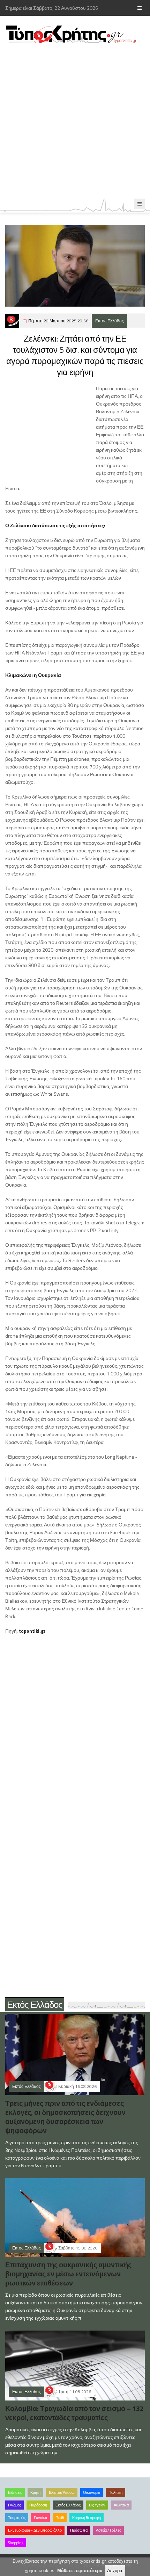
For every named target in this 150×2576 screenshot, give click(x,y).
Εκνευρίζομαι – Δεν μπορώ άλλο (35, 2530)
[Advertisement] (75, 121)
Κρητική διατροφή (87, 2518)
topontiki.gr (32, 1631)
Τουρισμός (17, 2518)
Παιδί (60, 2518)
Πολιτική (115, 2492)
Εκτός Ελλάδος (110, 321)
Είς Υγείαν (97, 2505)
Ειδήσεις (15, 2492)
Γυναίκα (40, 2518)
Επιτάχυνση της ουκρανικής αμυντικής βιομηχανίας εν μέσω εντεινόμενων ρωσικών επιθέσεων (68, 2274)
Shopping (16, 2543)
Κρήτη (35, 2492)
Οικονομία (92, 2492)
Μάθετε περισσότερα (80, 2571)
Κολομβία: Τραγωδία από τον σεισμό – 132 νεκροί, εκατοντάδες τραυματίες (74, 2413)
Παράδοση (38, 2505)
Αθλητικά (121, 2505)
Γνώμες (14, 2505)
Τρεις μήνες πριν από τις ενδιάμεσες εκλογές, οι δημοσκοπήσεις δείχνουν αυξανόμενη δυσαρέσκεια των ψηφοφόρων (65, 2117)
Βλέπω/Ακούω (62, 2492)
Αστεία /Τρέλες (108, 2530)
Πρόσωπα (79, 2530)
